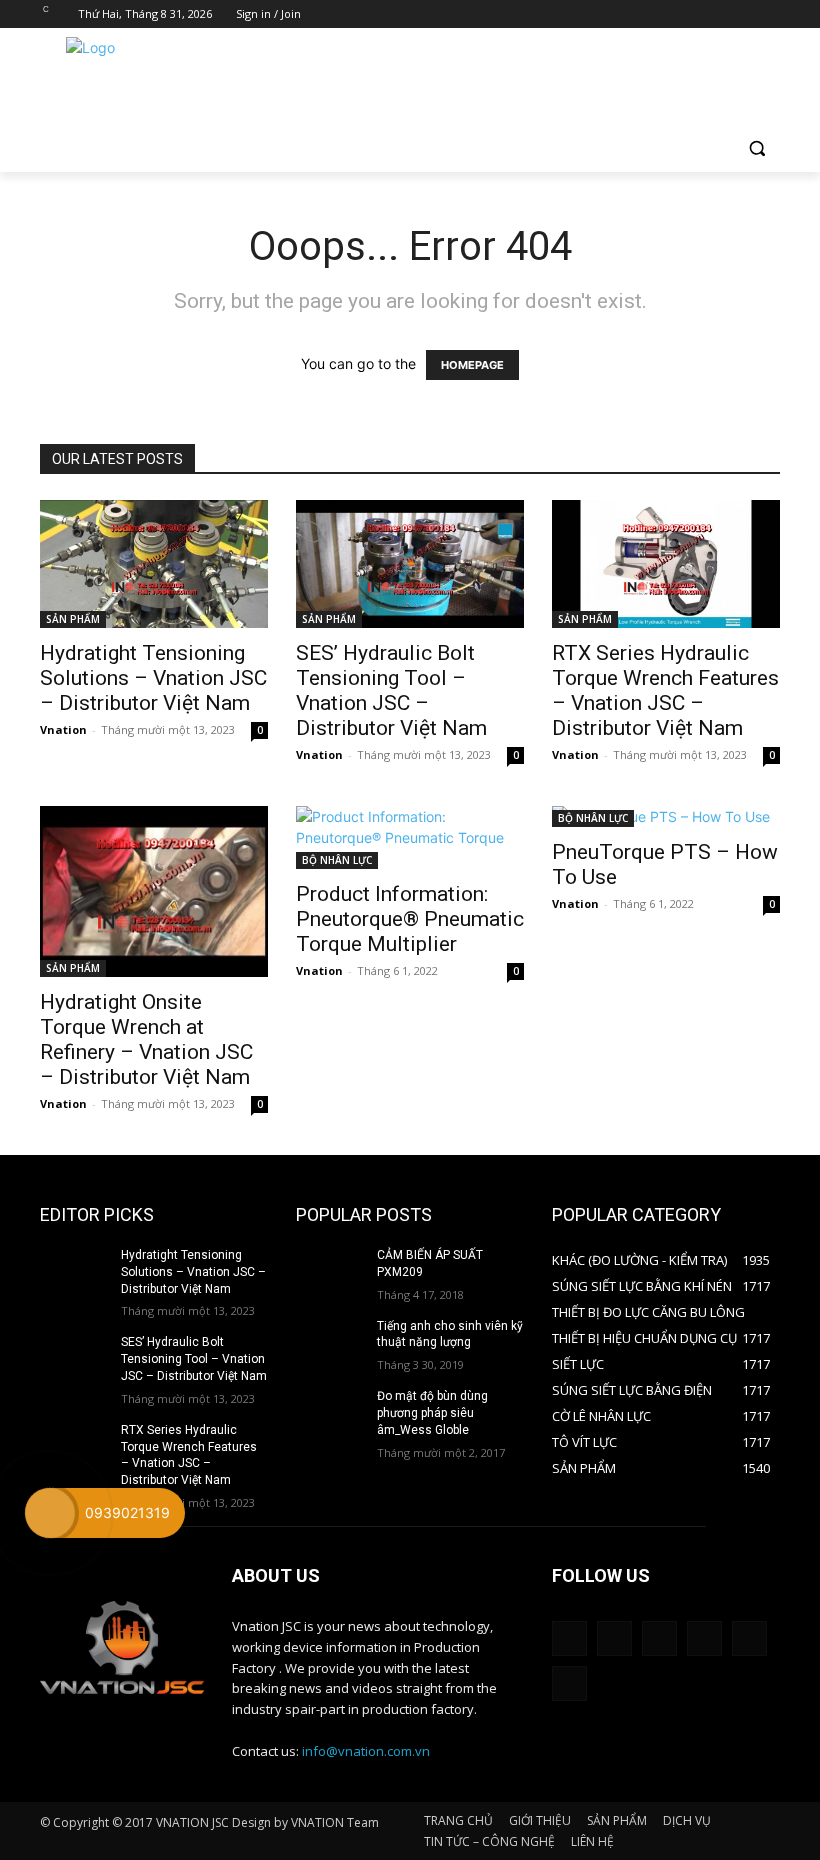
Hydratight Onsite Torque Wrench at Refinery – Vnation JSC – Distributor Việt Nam (146, 1039)
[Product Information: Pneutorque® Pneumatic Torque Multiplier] (410, 837)
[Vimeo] (740, 14)
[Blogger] (569, 1638)
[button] (756, 148)
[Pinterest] (659, 1638)
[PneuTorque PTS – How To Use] (666, 816)
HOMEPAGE (472, 365)
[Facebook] (657, 14)
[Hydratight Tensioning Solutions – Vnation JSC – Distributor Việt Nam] (154, 564)
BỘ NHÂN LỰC (337, 860)
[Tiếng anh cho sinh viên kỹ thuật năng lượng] (330, 1342)
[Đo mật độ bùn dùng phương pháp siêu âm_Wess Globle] (330, 1412)
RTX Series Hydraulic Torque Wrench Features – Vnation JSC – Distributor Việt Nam (665, 690)
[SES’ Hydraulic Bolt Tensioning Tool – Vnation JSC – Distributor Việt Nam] (410, 564)
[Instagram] (685, 14)
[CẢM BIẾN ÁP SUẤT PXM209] (330, 1271)
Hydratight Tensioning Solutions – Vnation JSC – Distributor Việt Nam (153, 678)
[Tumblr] (704, 1638)
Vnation (63, 729)
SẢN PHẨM (73, 619)
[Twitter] (713, 14)
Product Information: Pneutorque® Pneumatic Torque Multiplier (410, 919)
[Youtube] (768, 14)
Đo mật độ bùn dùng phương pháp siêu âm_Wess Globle (432, 1413)
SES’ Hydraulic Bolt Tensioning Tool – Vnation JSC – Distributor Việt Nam (391, 690)
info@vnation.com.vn (366, 1751)
